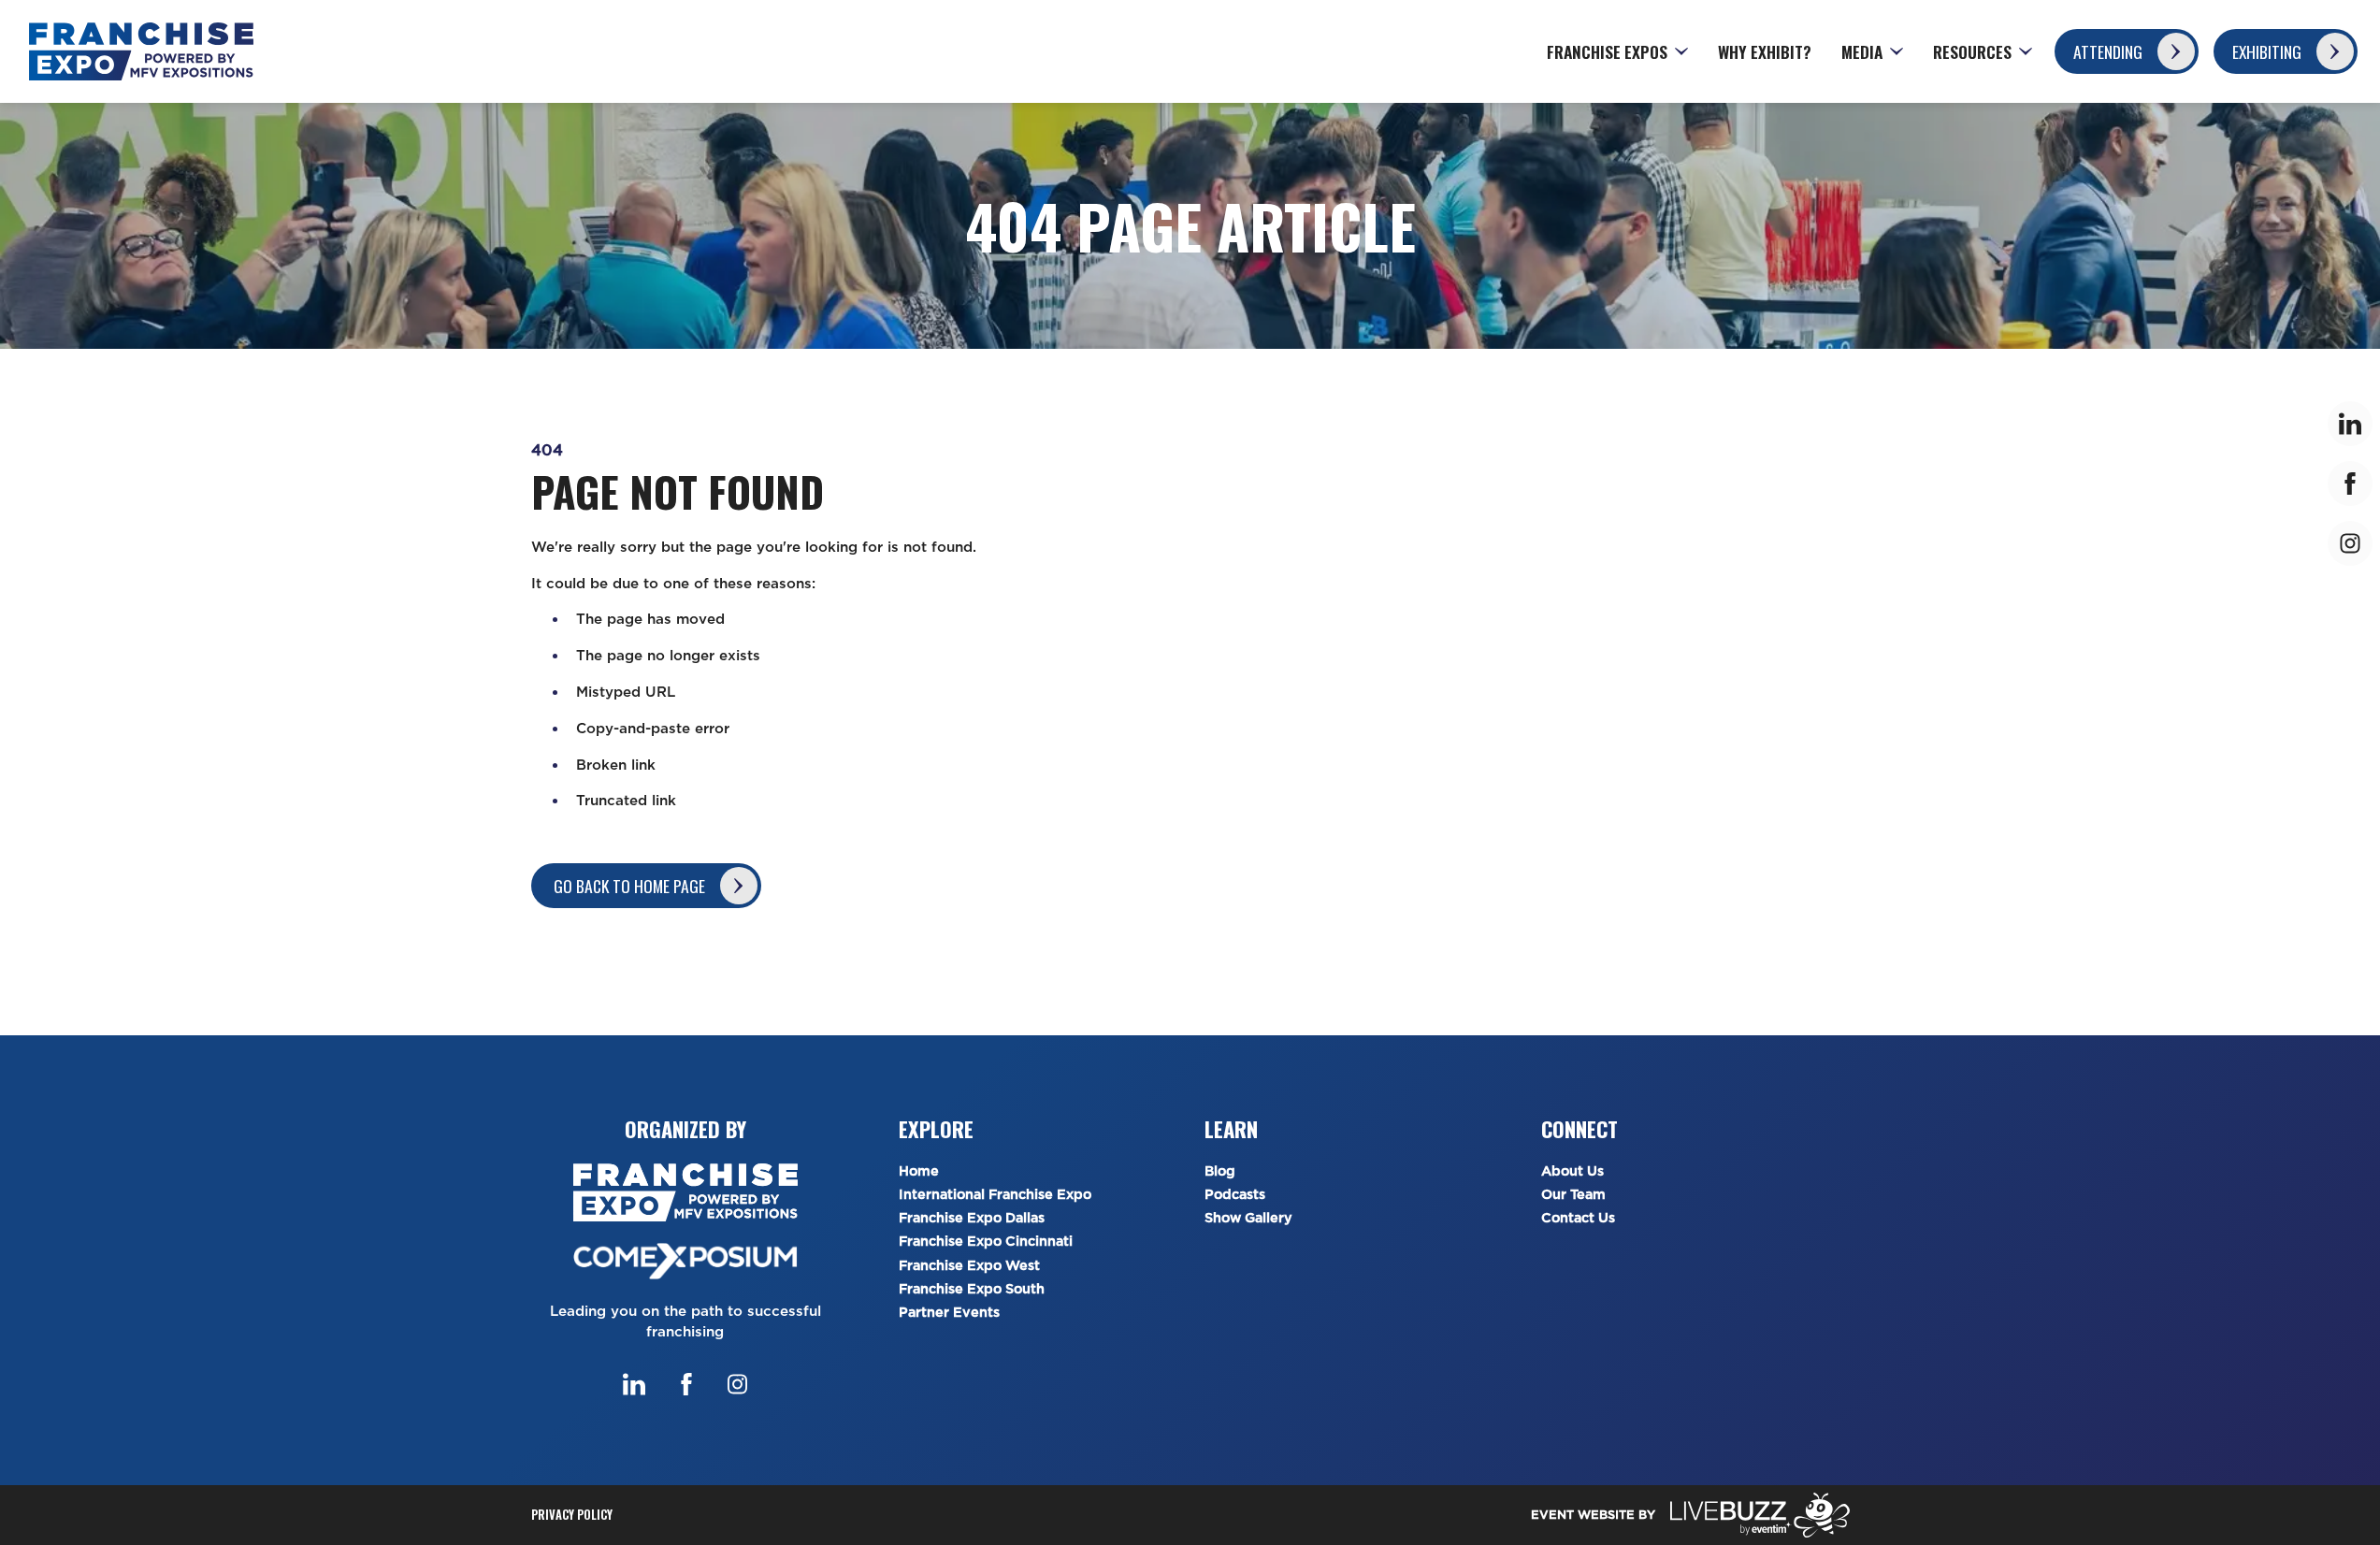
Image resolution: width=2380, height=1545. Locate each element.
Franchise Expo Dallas (972, 1218)
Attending (2108, 51)
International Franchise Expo (995, 1195)
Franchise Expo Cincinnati (986, 1242)
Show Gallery (1248, 1218)
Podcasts (1235, 1195)
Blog (1220, 1171)
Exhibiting (2267, 51)
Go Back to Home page (629, 886)
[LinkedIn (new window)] (634, 1384)
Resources (1972, 51)
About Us (1572, 1171)
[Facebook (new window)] (686, 1384)
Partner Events (949, 1313)
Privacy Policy (572, 1515)
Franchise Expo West (969, 1266)
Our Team (1573, 1195)
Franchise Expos (1607, 51)
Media (1862, 51)
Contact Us (1578, 1218)
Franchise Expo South (972, 1289)
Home (919, 1171)
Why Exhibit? (1765, 51)
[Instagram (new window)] (737, 1384)
